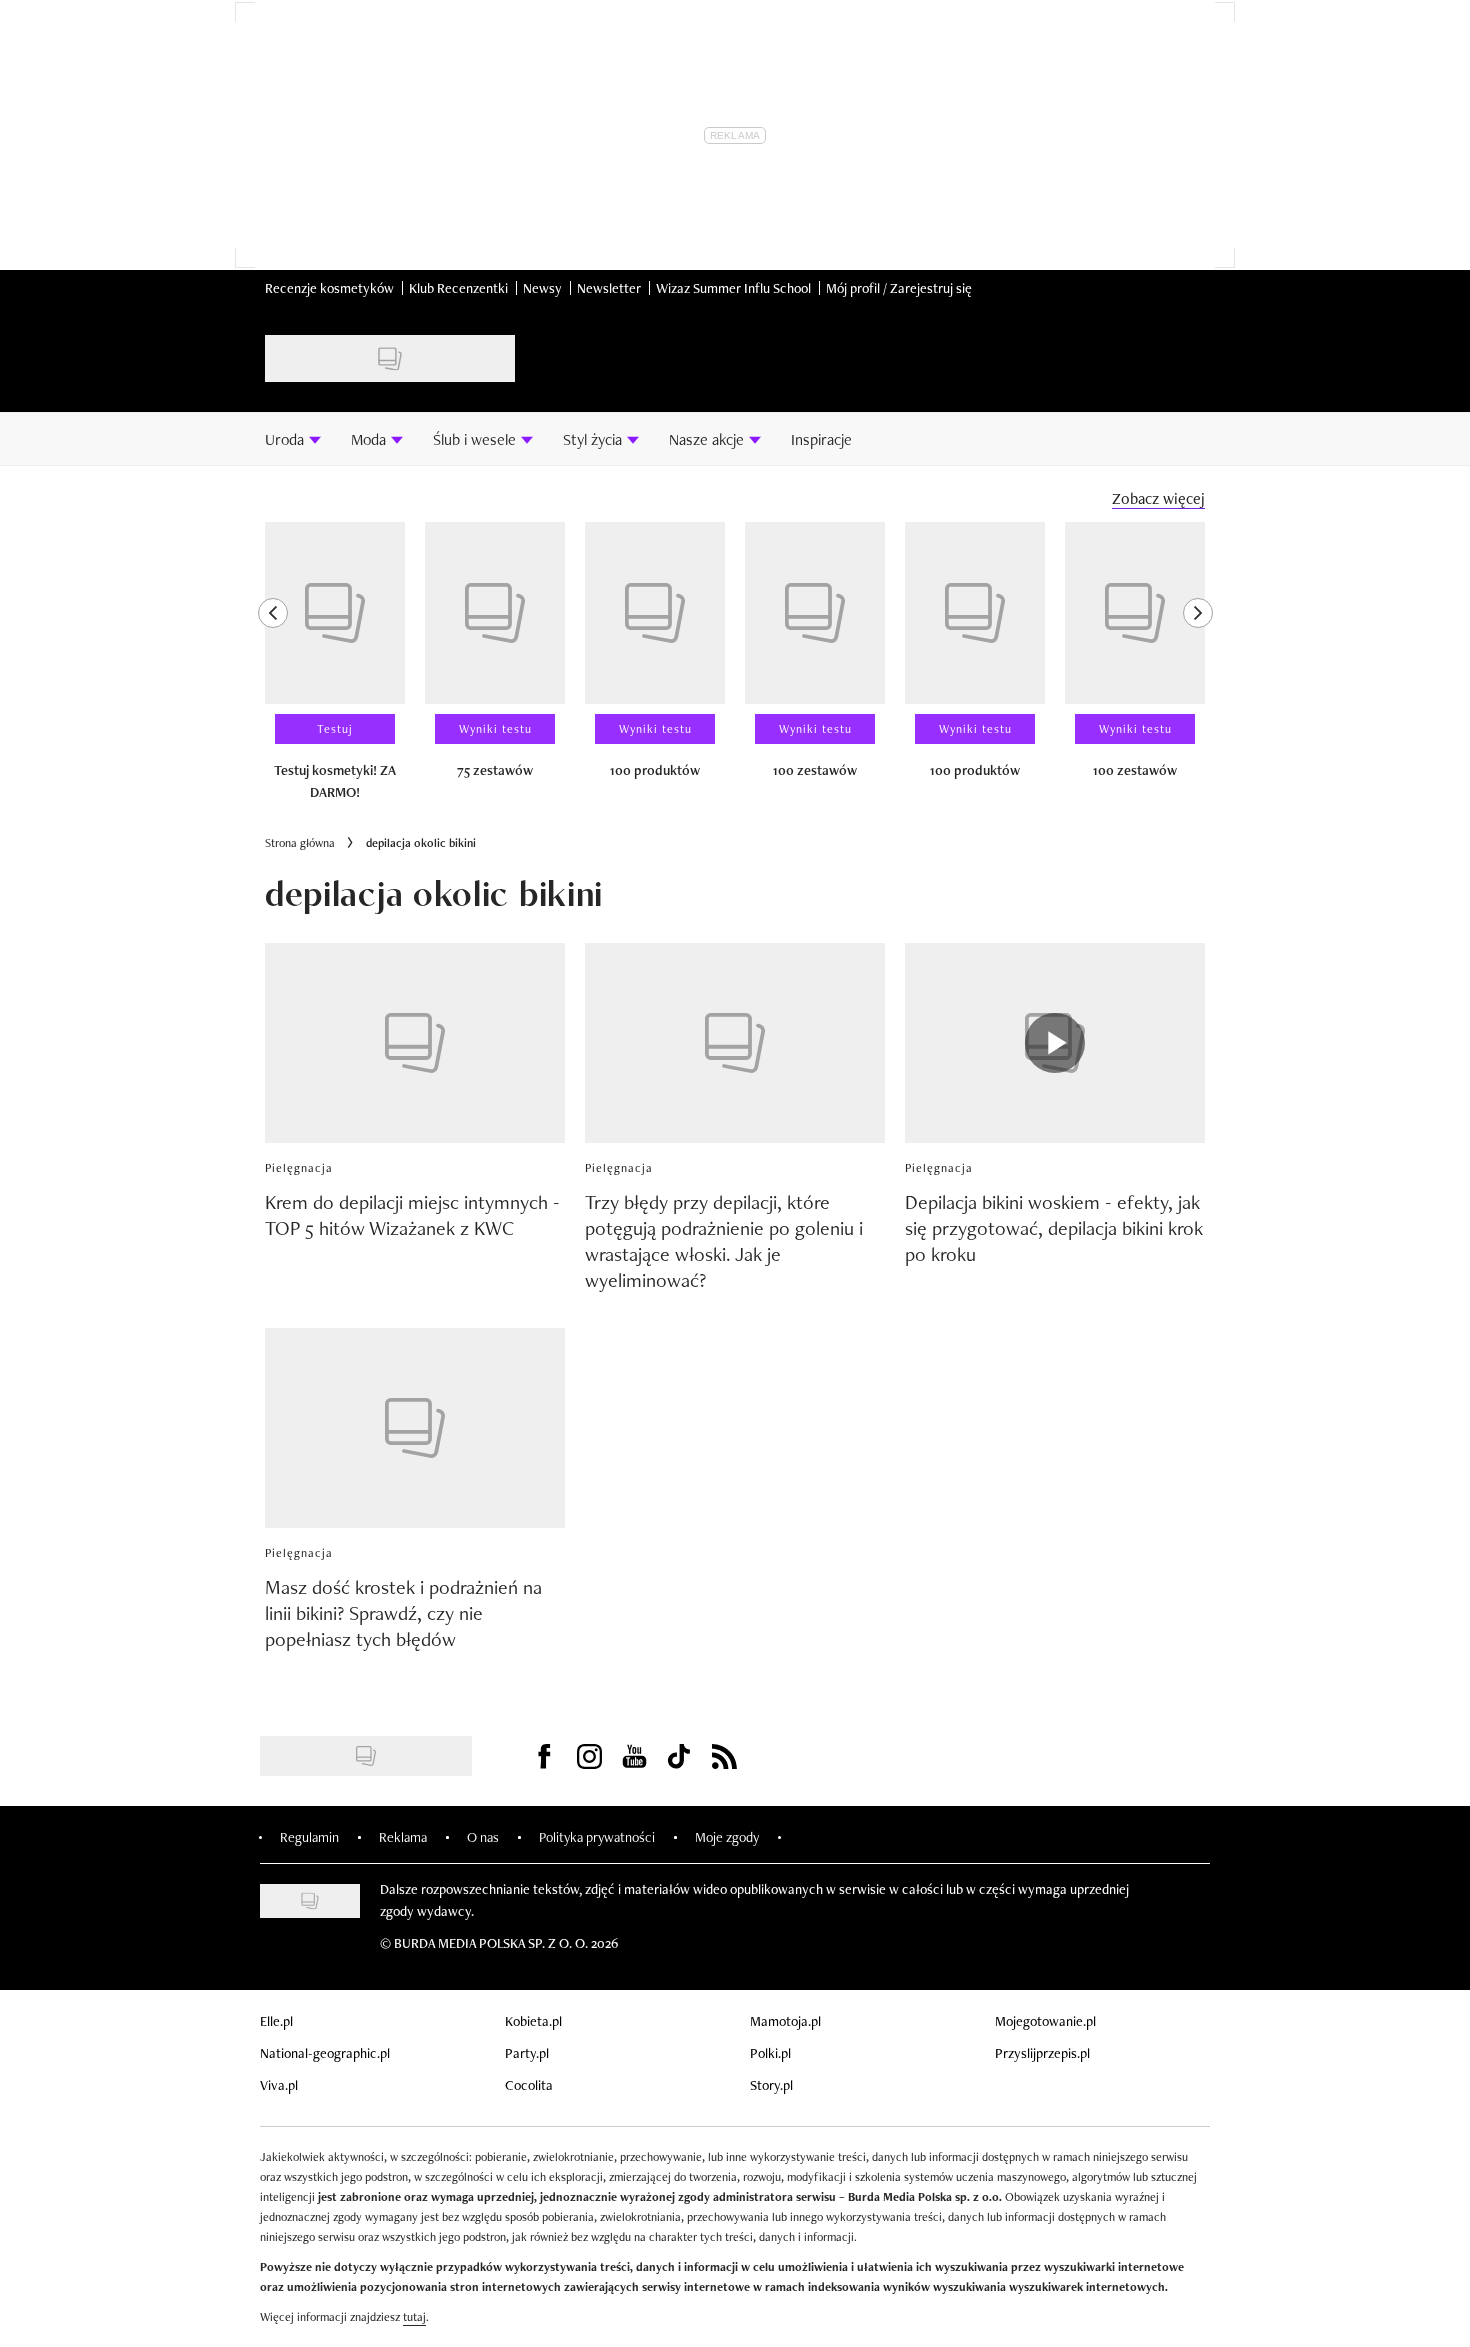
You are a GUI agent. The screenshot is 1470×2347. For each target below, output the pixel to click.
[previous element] (273, 670)
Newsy (542, 288)
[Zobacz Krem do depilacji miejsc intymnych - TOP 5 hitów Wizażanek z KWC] (415, 1043)
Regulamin (309, 1837)
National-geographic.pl (325, 2053)
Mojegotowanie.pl (1045, 2021)
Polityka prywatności (597, 1837)
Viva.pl (279, 2085)
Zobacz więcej (1158, 498)
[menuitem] (293, 439)
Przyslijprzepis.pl (1042, 2053)
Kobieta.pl (533, 2021)
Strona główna (300, 843)
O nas (483, 1837)
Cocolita (529, 2085)
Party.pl (527, 2053)
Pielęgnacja (299, 1168)
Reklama (403, 1837)
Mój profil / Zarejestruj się (899, 288)
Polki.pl (770, 2053)
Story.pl (771, 2085)
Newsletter (609, 288)
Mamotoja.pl (785, 2021)
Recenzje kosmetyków (329, 288)
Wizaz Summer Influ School (733, 288)
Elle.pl (276, 2021)
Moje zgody (727, 1837)
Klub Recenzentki (458, 288)
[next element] (1198, 670)
